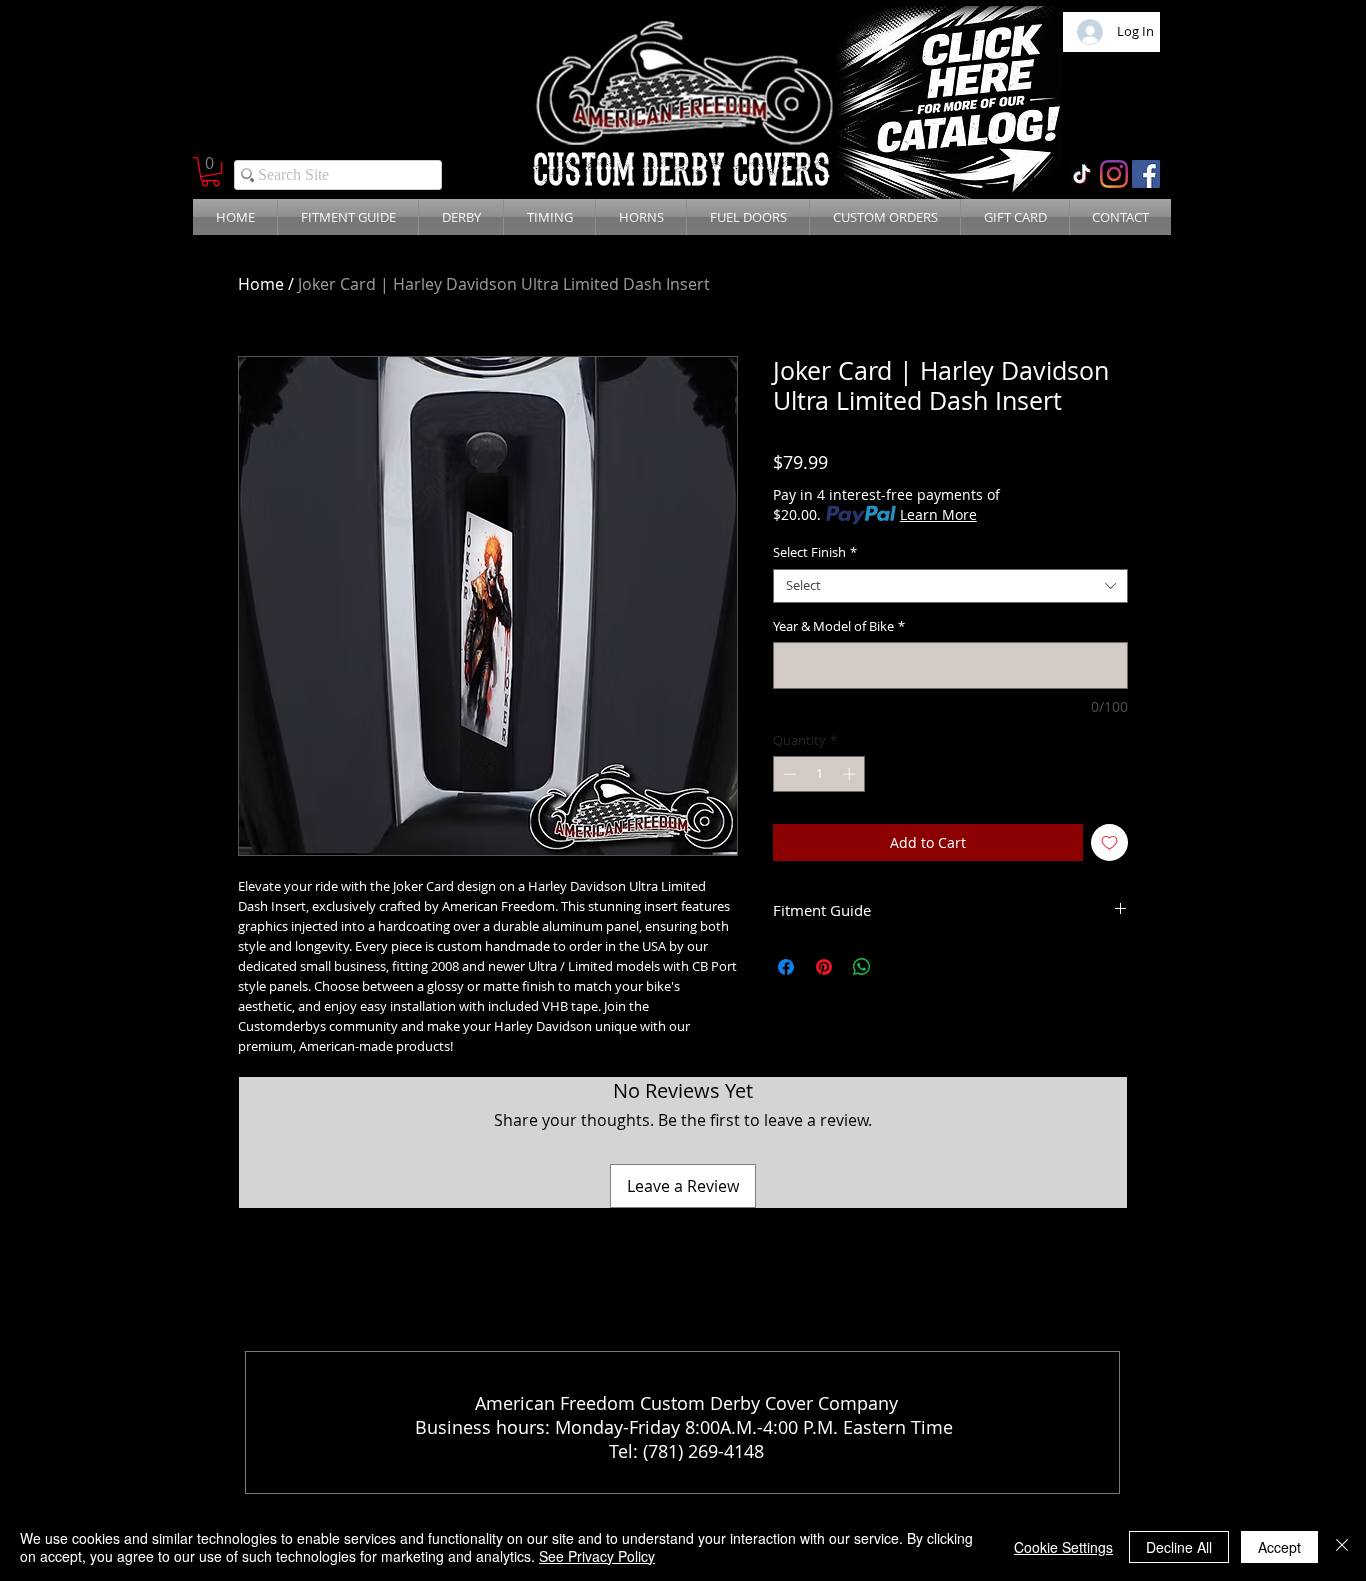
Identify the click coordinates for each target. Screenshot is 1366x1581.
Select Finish (815, 553)
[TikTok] (1082, 174)
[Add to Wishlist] (1109, 842)
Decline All (1179, 1547)
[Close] (1342, 1547)
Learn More (938, 514)
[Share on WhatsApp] (862, 967)
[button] (210, 171)
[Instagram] (1114, 174)
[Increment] (851, 774)
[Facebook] (1146, 174)
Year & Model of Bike (839, 627)
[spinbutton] (819, 774)
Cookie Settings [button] (1063, 1547)
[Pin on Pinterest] (824, 967)
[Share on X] (900, 967)
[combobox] (950, 586)
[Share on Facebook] (786, 967)
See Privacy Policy (597, 1556)
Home (261, 284)
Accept (1279, 1547)
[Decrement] (788, 774)
